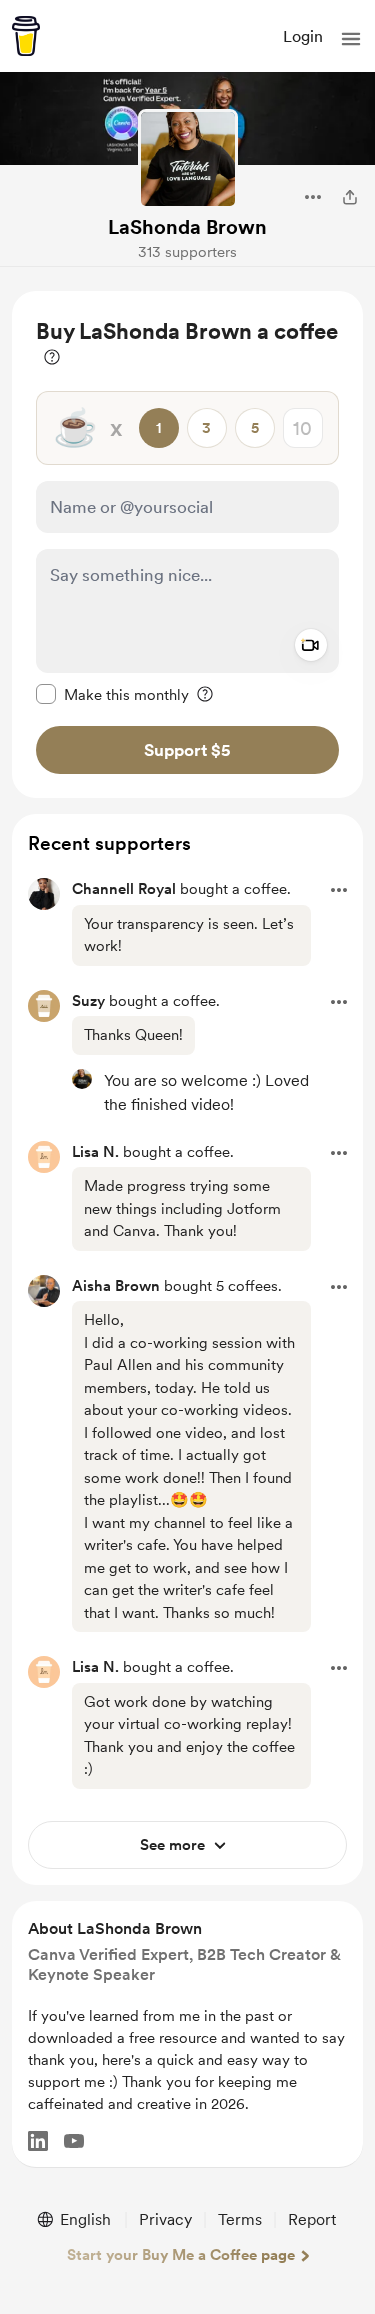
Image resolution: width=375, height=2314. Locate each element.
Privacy (165, 2219)
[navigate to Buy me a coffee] (26, 36)
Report (312, 2219)
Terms (240, 2219)
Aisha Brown (116, 1286)
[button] (351, 39)
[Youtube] (74, 2141)
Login (303, 36)
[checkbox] (112, 694)
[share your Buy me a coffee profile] (350, 197)
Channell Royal (124, 889)
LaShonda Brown (187, 227)
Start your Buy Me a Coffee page (181, 2255)
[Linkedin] (38, 2141)
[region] (187, 544)
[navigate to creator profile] (188, 159)
